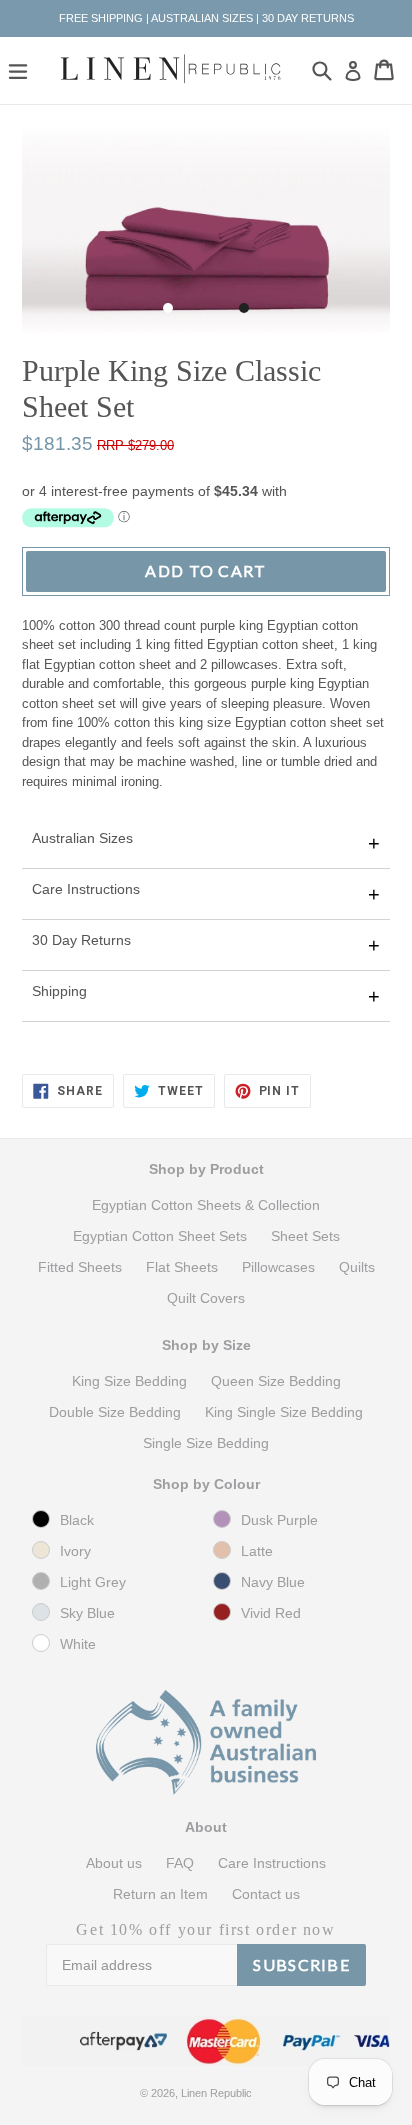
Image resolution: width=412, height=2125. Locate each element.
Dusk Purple (279, 1520)
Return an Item (160, 1894)
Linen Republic (216, 2093)
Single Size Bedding (206, 1443)
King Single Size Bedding (284, 1412)
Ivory (75, 1551)
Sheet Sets (305, 1236)
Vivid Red (271, 1613)
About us (114, 1863)
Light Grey (93, 1582)
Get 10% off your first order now (205, 1929)
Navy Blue (273, 1582)
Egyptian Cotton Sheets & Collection (206, 1205)
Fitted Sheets (80, 1267)
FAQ (180, 1863)
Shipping (59, 991)
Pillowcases (278, 1267)
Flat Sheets (182, 1267)
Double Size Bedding (115, 1412)
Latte (257, 1551)
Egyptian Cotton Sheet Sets (160, 1236)
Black (77, 1520)
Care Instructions (86, 889)
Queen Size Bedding (276, 1381)
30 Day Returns (81, 940)
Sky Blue (87, 1613)
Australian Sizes (82, 838)
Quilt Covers (206, 1298)
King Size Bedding (129, 1381)
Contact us (266, 1894)
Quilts (357, 1267)
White (78, 1644)
